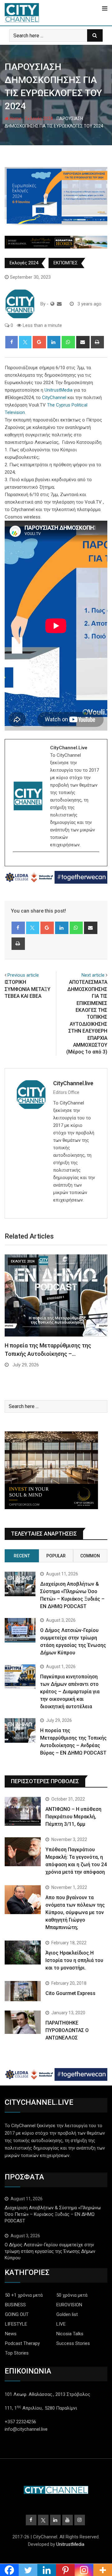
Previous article (23, 975)
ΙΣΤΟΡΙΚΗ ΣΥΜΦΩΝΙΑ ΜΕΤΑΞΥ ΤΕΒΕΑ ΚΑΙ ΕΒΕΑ (28, 989)
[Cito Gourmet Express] (23, 1991)
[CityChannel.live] (59, 304)
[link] (58, 390)
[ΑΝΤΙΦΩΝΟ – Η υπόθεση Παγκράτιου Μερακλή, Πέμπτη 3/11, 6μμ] (23, 1811)
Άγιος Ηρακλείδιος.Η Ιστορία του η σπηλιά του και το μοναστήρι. (74, 1960)
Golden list (67, 2314)
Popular (56, 1556)
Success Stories (73, 2343)
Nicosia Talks (70, 2334)
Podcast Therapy (22, 2343)
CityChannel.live (73, 1083)
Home (15, 119)
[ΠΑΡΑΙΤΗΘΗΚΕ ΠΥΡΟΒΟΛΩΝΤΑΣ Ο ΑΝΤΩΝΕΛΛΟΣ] (23, 2022)
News (11, 2334)
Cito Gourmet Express (70, 1993)
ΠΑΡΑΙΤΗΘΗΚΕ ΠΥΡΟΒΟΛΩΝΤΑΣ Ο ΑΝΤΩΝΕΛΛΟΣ (67, 2030)
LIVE (61, 2324)
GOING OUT (17, 2314)
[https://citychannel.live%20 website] (52, 304)
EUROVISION (69, 2305)
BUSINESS (15, 2305)
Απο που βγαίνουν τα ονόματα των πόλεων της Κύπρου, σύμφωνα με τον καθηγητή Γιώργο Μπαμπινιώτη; (75, 1912)
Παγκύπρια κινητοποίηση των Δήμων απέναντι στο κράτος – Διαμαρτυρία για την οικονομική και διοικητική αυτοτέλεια (70, 1692)
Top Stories (17, 2353)
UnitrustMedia (70, 2544)
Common (90, 1556)
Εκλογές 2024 (39, 119)
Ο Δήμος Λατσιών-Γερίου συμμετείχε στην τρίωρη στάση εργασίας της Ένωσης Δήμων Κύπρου (50, 2251)
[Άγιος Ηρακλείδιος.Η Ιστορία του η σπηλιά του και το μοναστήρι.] (23, 1953)
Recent (22, 1556)
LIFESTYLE (16, 2324)
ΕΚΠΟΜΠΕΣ (66, 263)
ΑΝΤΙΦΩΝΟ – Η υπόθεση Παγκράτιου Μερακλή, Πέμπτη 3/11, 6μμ (73, 1817)
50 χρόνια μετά (72, 2295)
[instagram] (17, 863)
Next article (93, 975)
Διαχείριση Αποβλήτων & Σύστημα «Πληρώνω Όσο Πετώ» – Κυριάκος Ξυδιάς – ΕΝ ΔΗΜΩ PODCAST (53, 2214)
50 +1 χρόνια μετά (24, 2295)
